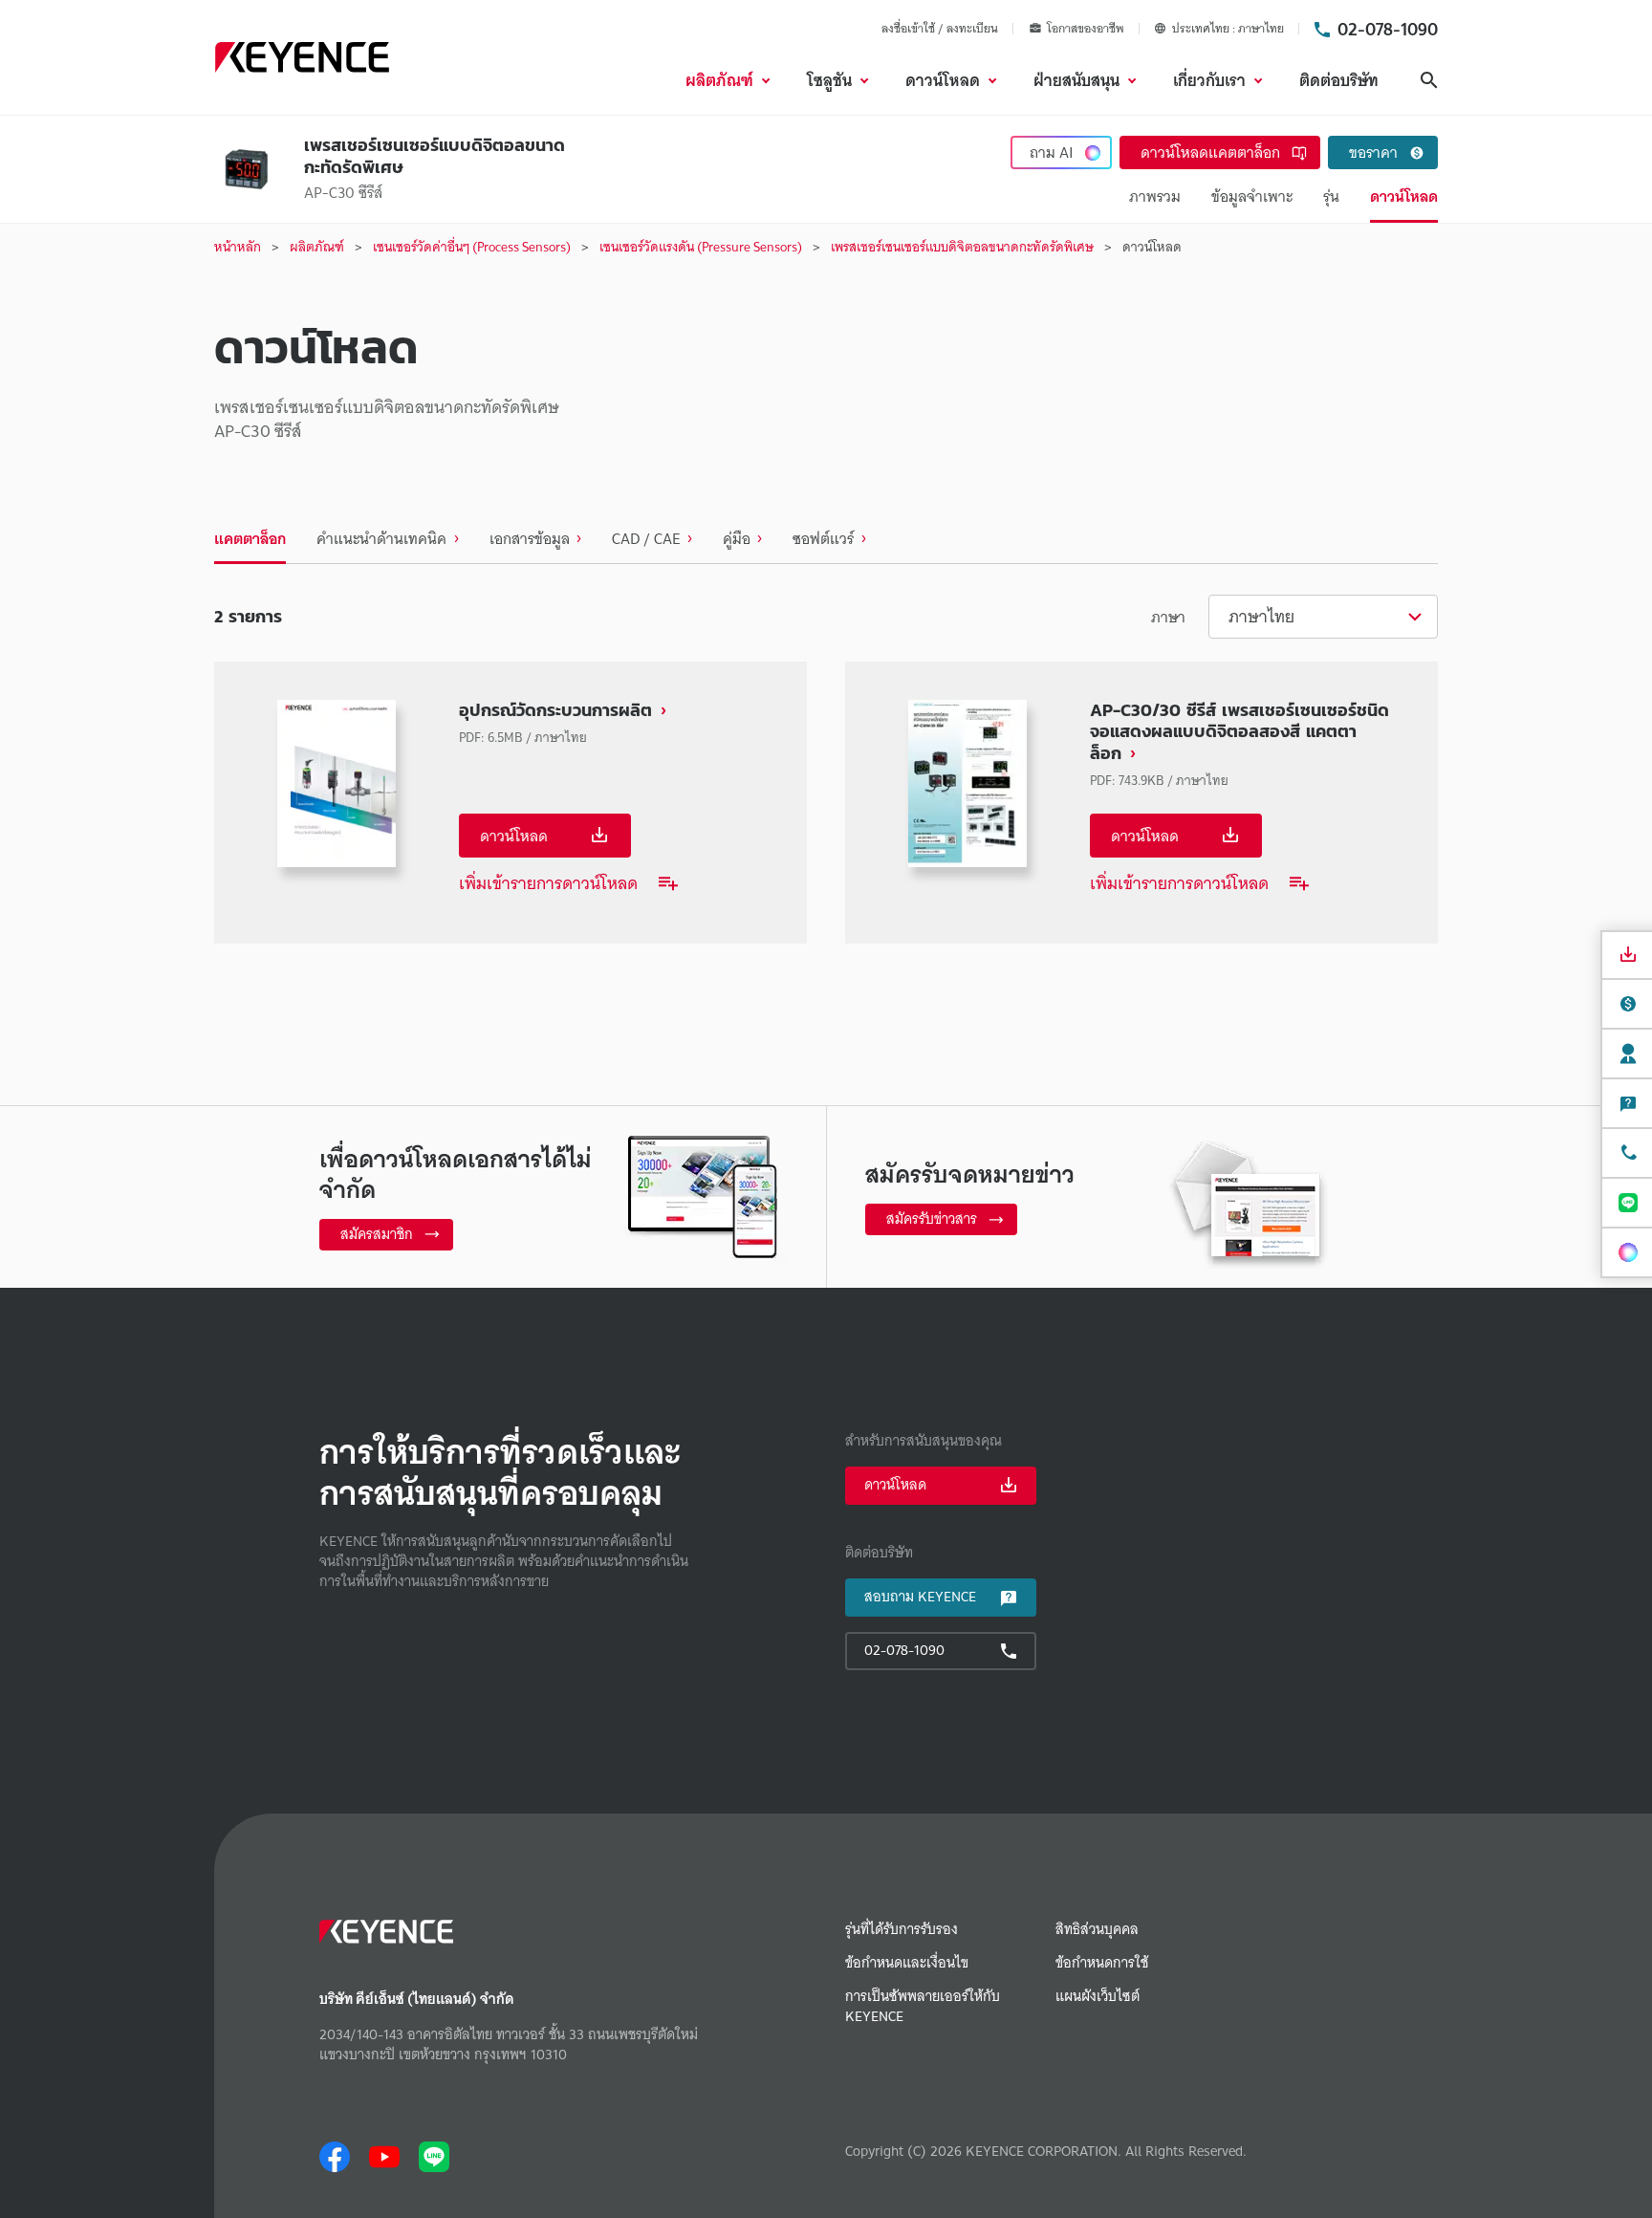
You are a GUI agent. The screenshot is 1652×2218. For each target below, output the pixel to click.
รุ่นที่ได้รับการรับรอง (902, 1930)
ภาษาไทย (1261, 616)
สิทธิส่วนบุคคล (1097, 1930)
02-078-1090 (1388, 29)
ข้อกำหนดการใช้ (1102, 1963)
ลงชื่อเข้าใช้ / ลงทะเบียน (940, 28)
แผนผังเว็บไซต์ (1098, 1997)
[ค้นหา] (1429, 80)
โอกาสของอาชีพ (1086, 29)
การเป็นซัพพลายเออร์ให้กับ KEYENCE (923, 2007)
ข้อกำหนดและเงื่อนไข (907, 1963)
